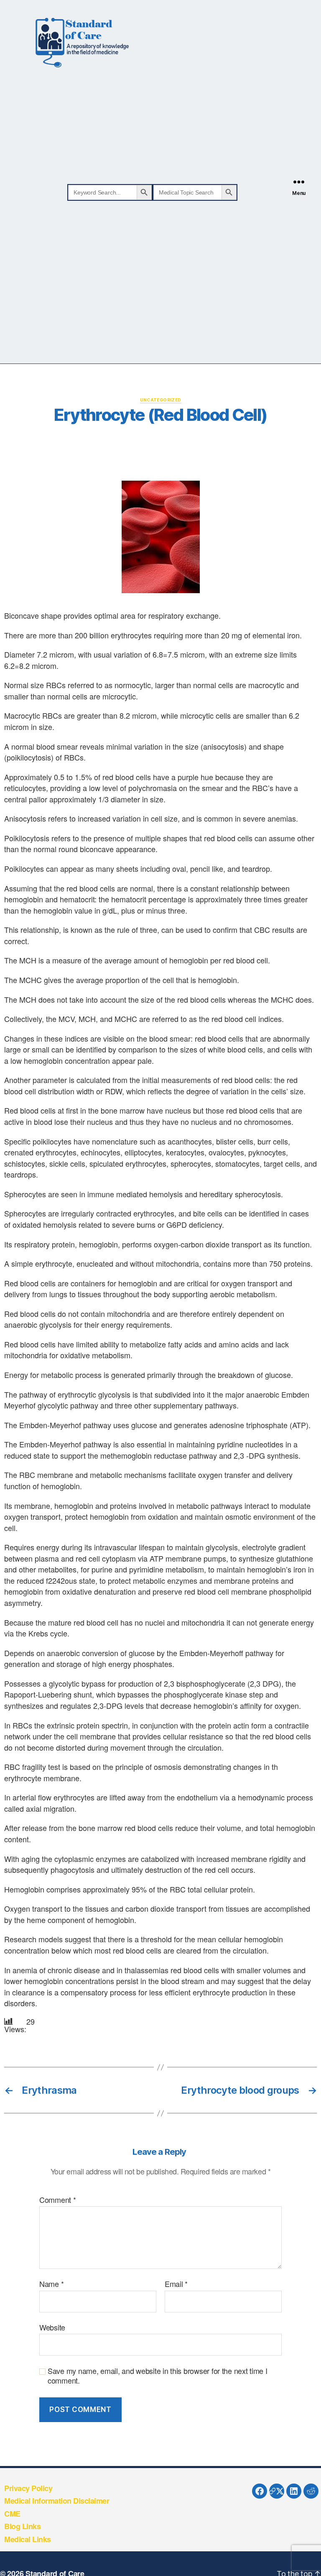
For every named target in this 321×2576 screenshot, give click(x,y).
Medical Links (28, 2539)
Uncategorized (161, 400)
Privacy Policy (28, 2488)
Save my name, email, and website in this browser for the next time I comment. (158, 2375)
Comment (58, 2200)
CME (12, 2514)
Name (51, 2284)
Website (52, 2327)
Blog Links (22, 2526)
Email (176, 2284)
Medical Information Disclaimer (57, 2501)
